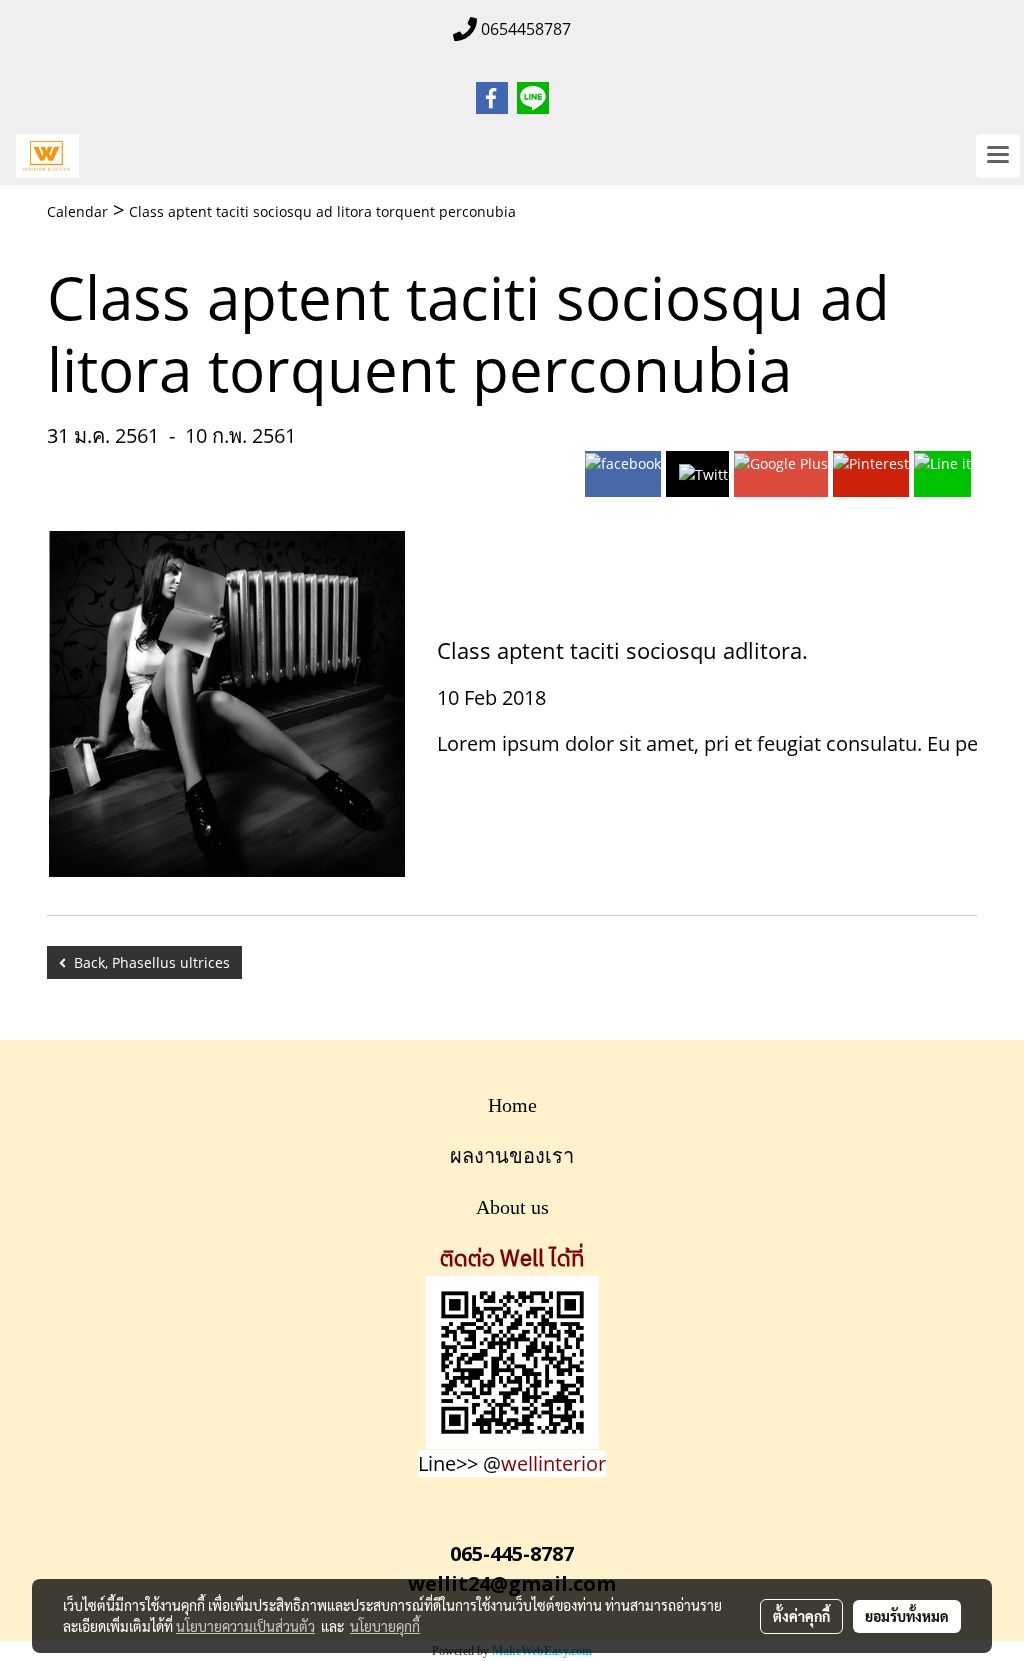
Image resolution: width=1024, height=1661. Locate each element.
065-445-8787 (512, 1553)
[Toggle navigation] (998, 156)
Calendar (77, 211)
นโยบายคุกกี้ (385, 1626)
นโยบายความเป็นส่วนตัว (245, 1626)
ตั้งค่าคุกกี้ (801, 1616)
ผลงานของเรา (512, 1156)
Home (512, 1105)
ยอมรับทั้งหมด (907, 1616)
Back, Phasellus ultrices (148, 962)
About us (512, 1207)
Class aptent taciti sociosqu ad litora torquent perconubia (322, 211)
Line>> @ (512, 1463)
